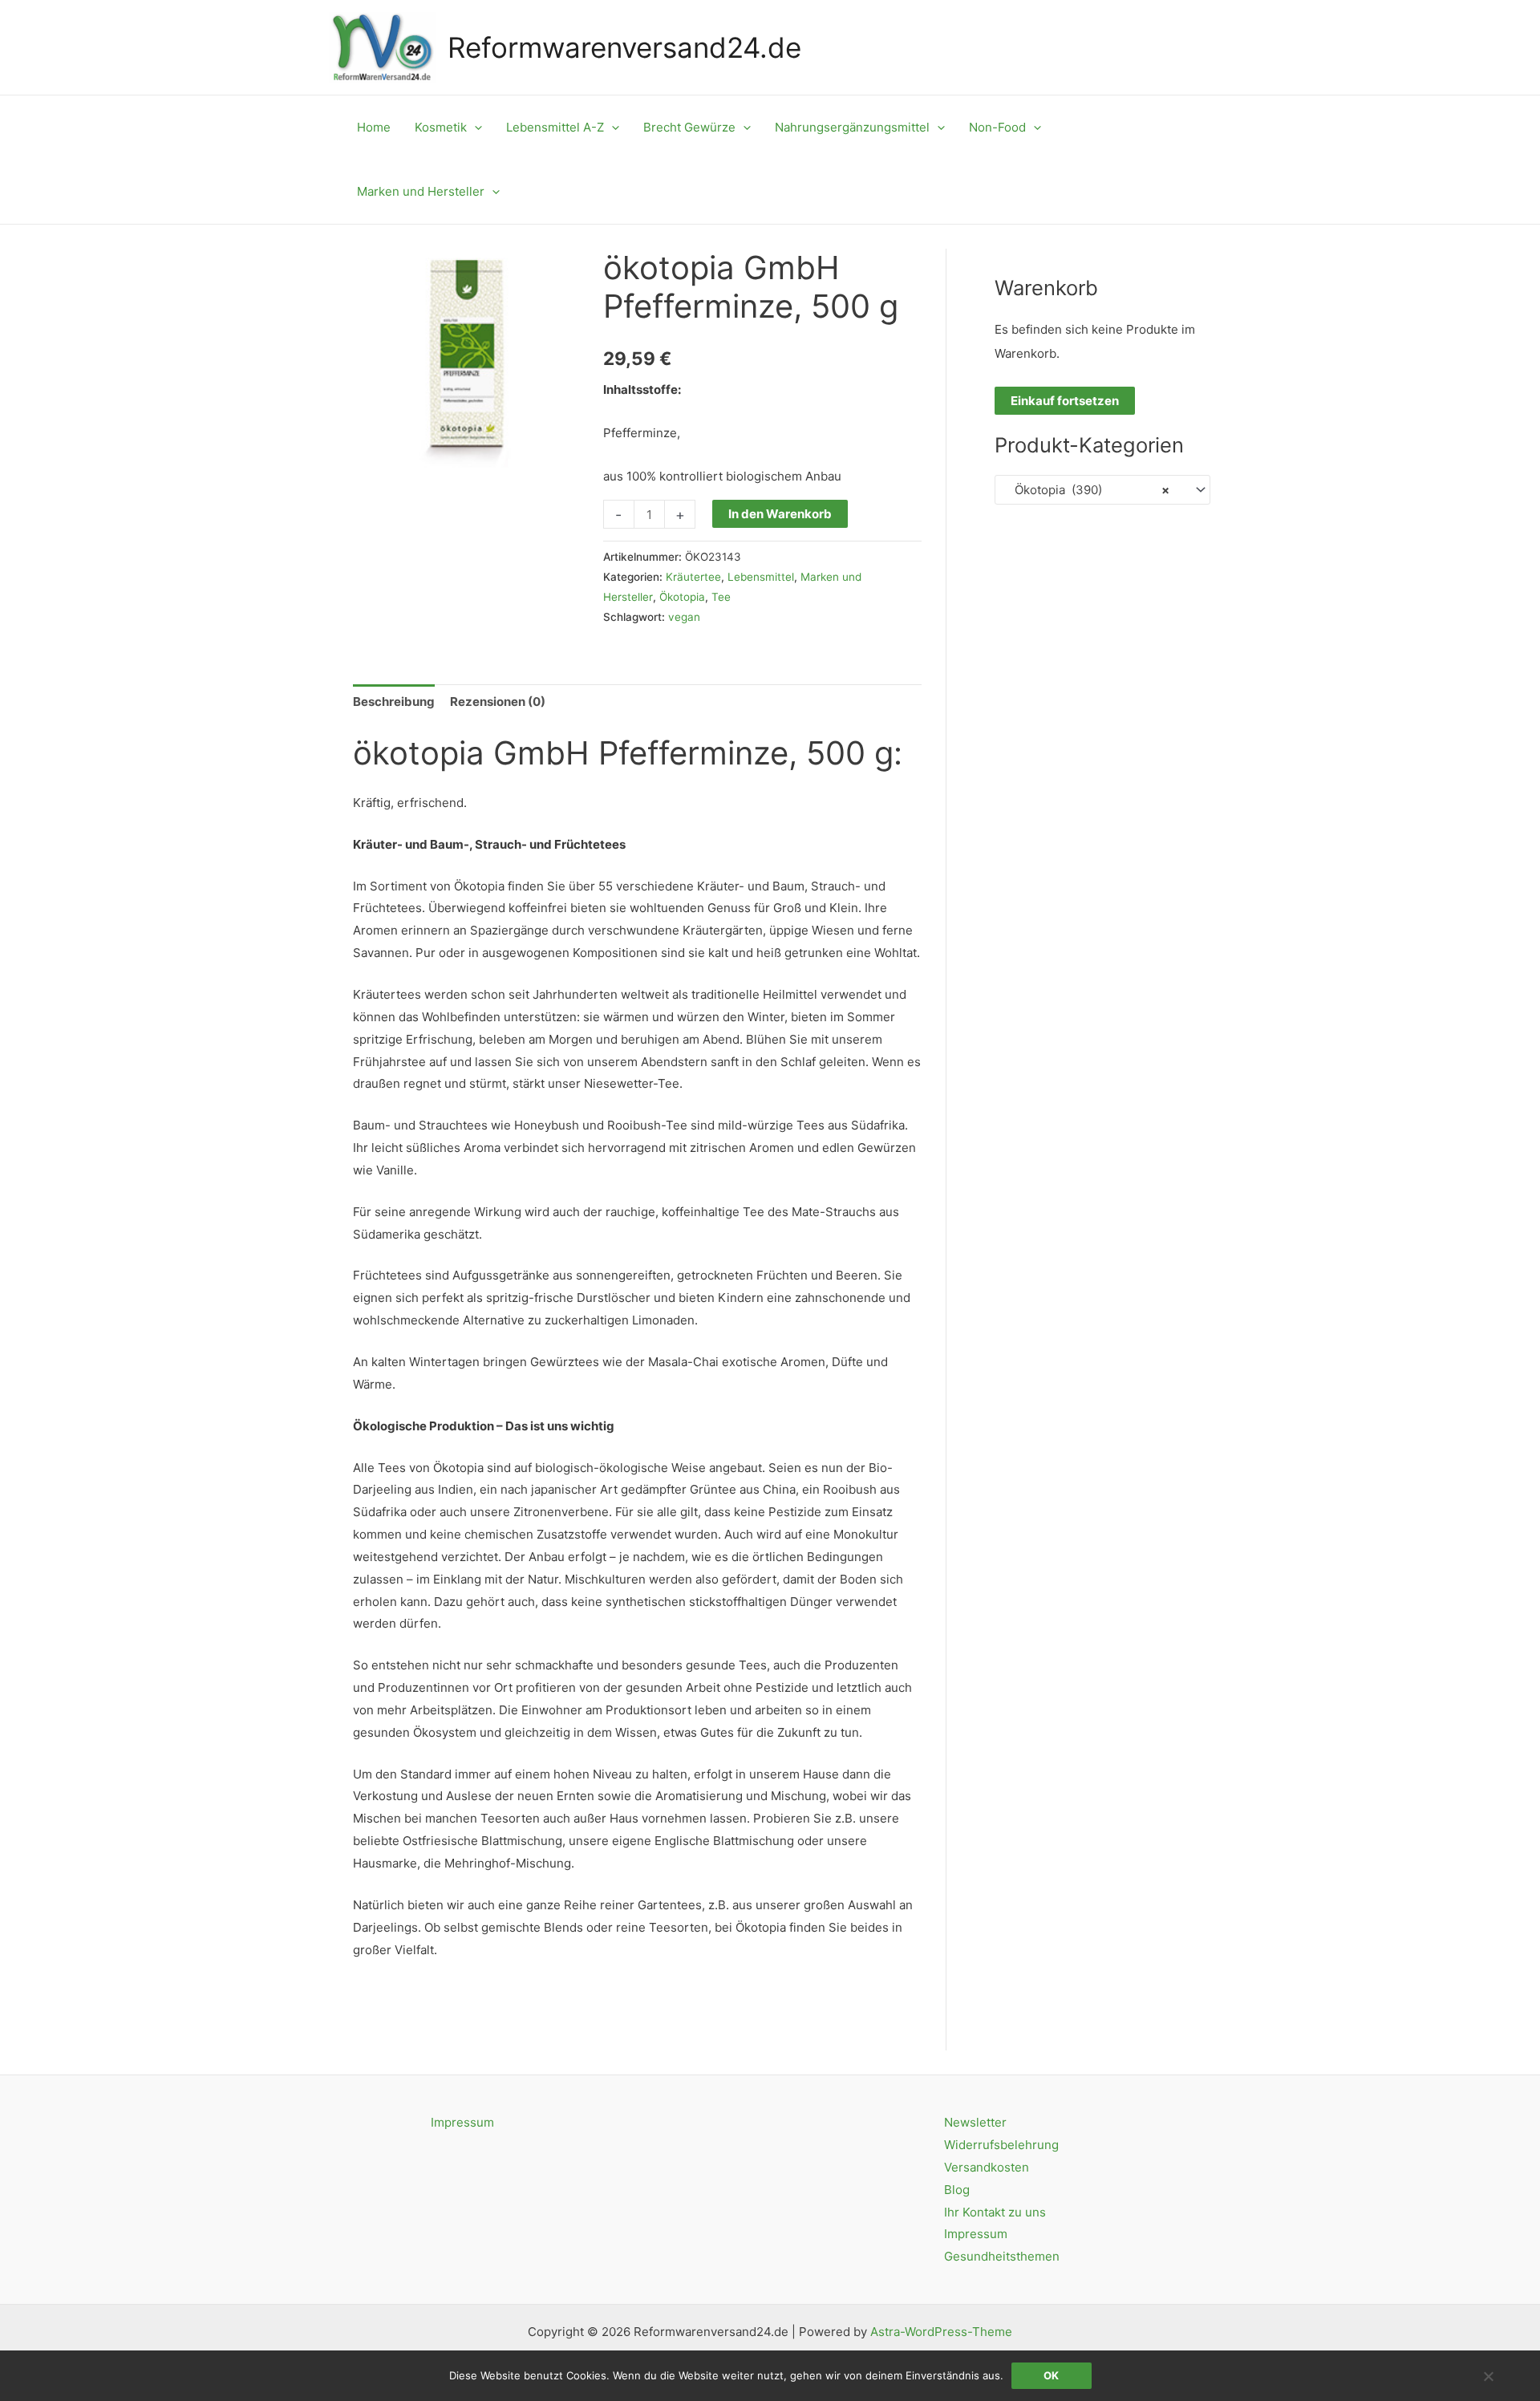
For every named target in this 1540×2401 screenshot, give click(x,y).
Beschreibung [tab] (394, 702)
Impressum (462, 2122)
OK (1051, 2375)
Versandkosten (987, 2167)
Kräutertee (693, 577)
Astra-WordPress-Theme (941, 2332)
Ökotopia (682, 597)
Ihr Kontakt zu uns (995, 2212)
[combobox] (1102, 490)
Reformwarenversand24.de (624, 47)
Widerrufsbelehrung (1001, 2145)
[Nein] (1488, 2376)
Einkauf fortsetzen (1065, 401)
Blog (957, 2190)
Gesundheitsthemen (1002, 2256)
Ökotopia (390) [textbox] (1087, 490)
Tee (721, 597)
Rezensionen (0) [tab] (498, 702)
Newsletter (975, 2122)
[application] (474, 128)
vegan (684, 617)
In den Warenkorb (780, 514)
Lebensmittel (761, 577)
